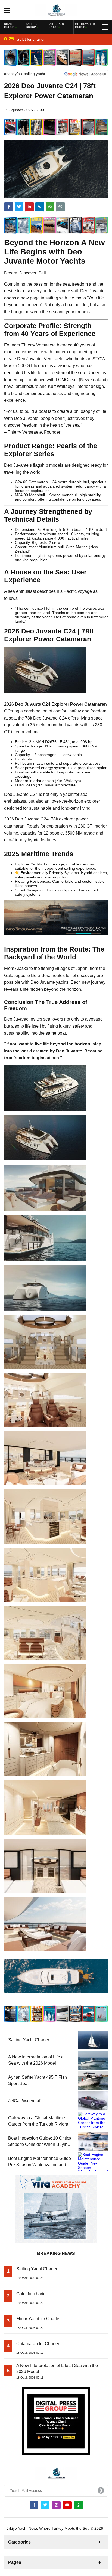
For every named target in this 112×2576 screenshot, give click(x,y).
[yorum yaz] (60, 207)
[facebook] (9, 207)
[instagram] (56, 2505)
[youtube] (67, 2505)
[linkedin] (29, 207)
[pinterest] (40, 207)
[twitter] (19, 207)
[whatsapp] (79, 2505)
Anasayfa (12, 74)
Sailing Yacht (35, 74)
